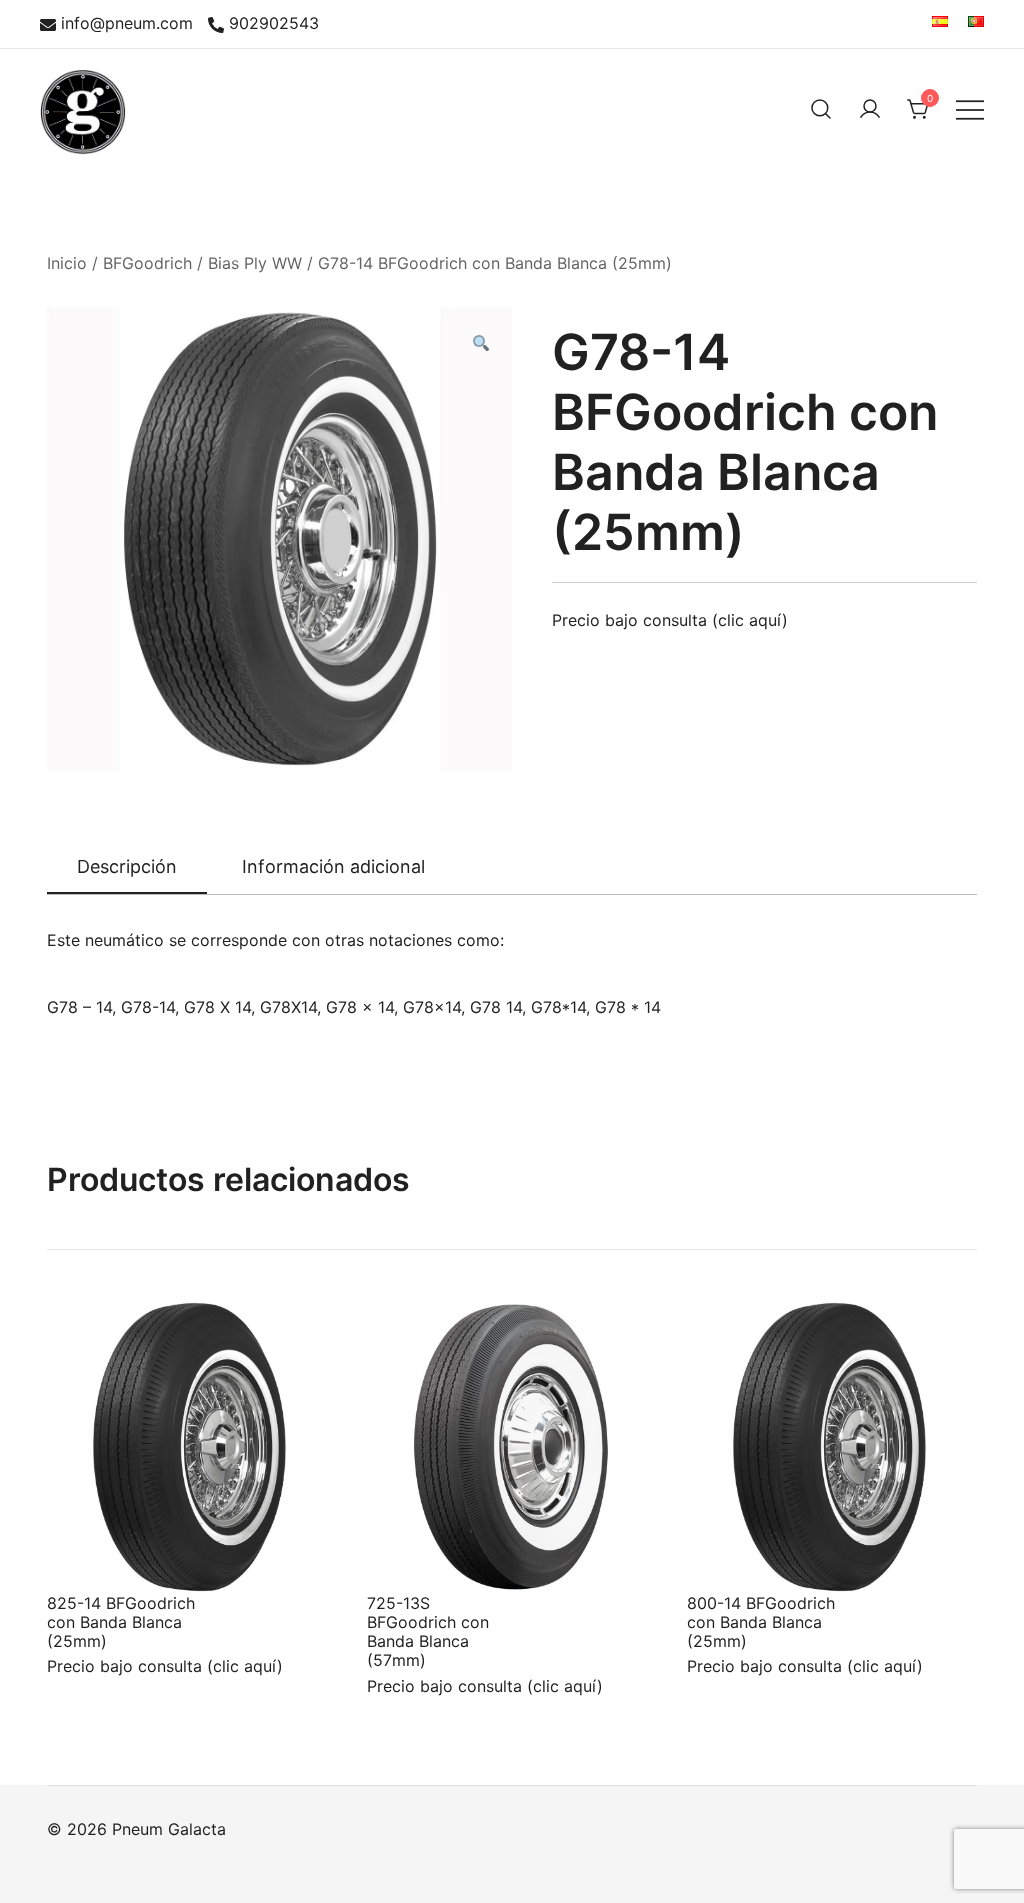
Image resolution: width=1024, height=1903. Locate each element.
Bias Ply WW (255, 263)
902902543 (274, 24)
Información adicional (333, 866)
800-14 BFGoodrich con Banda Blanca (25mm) (761, 1622)
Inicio (67, 263)
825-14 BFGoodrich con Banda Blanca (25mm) (121, 1622)
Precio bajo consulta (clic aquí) (670, 620)
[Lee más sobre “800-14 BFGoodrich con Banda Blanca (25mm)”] (735, 1555)
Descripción (127, 866)
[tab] (127, 868)
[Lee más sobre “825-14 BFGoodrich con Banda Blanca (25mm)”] (95, 1555)
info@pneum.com (127, 24)
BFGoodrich (147, 263)
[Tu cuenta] (870, 109)
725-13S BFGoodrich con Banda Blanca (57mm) (428, 1632)
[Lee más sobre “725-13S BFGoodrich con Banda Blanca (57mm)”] (415, 1555)
